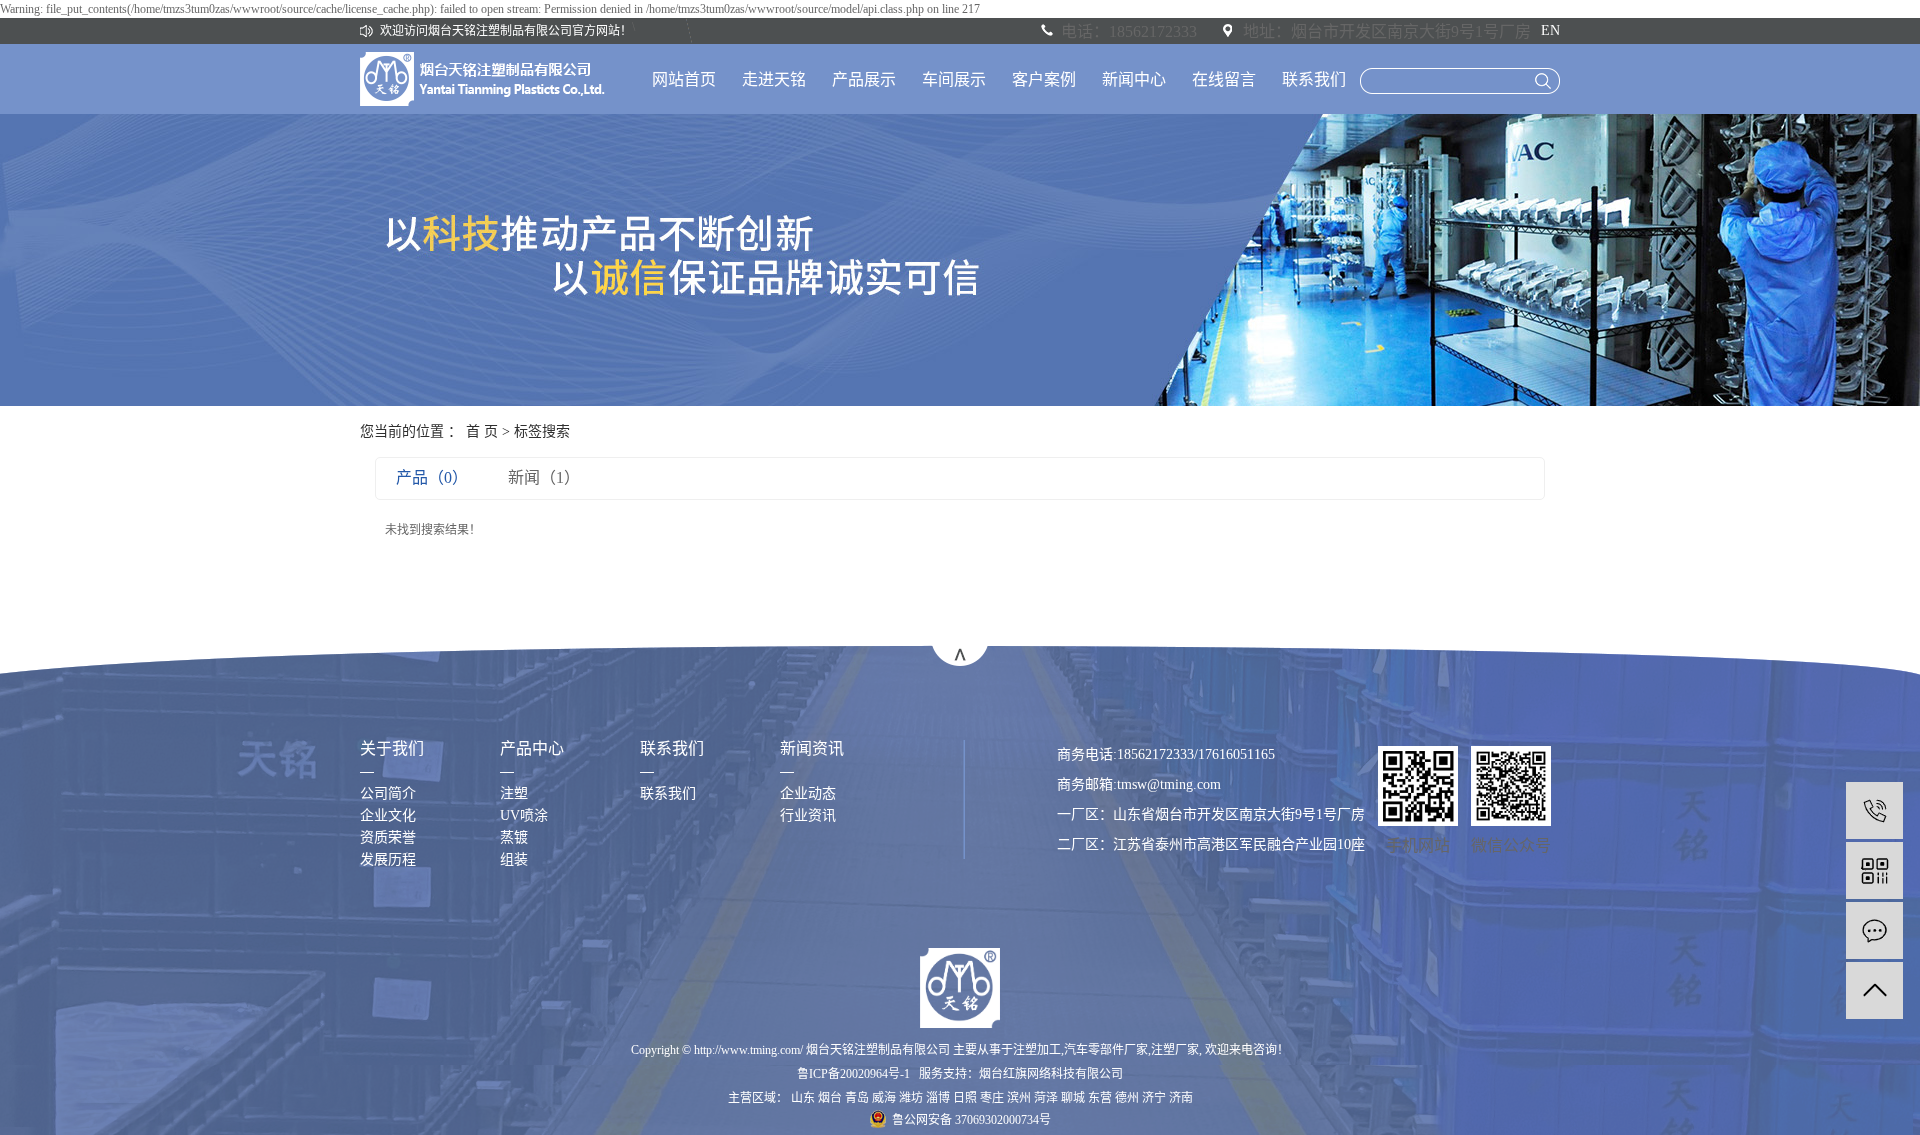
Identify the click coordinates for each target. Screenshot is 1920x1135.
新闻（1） (544, 477)
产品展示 (864, 79)
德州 (1127, 1098)
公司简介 (388, 793)
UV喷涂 (524, 815)
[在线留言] (1874, 930)
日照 (965, 1098)
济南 (1181, 1098)
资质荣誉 (388, 837)
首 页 (482, 431)
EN (1550, 30)
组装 (514, 859)
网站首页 (684, 79)
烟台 (830, 1098)
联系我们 (1314, 79)
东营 (1100, 1098)
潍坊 (911, 1098)
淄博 (938, 1098)
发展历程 (388, 859)
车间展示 (954, 79)
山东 (803, 1098)
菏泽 (1046, 1098)
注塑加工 (1037, 1050)
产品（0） (432, 477)
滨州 (1019, 1098)
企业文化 (388, 815)
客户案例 (1044, 79)
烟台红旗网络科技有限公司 (1051, 1074)
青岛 (857, 1098)
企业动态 (808, 793)
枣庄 (992, 1098)
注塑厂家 (1175, 1050)
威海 (884, 1098)
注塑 (514, 793)
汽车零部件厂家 (1106, 1050)
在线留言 (1224, 79)
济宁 (1154, 1098)
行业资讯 (808, 815)
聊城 (1073, 1098)
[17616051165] (1874, 810)
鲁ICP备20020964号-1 (853, 1074)
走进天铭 (774, 79)
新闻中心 (1134, 79)
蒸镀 (514, 837)
